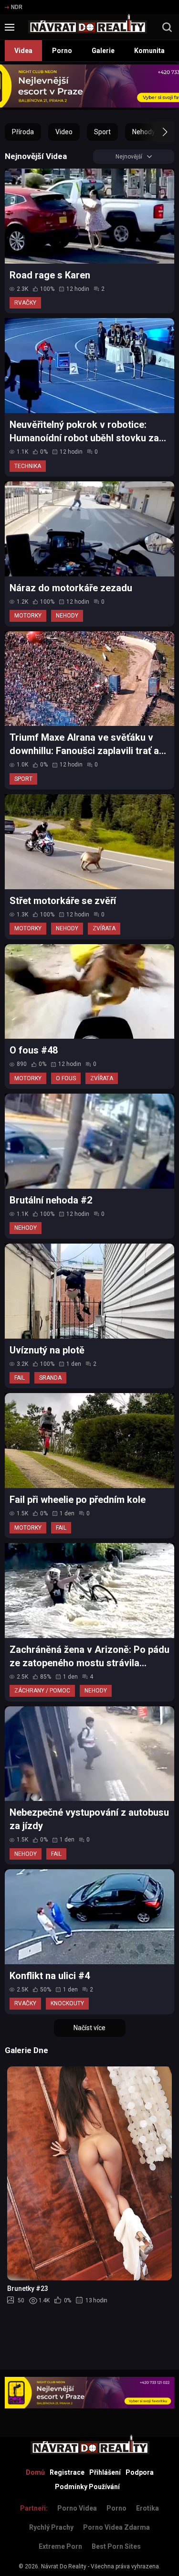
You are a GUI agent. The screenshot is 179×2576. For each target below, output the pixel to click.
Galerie (103, 51)
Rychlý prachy (51, 2527)
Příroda (23, 132)
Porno (62, 51)
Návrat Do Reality (64, 2566)
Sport (102, 132)
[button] (156, 132)
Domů (35, 2472)
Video (64, 132)
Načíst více (89, 2028)
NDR (17, 7)
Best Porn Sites (116, 2546)
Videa (23, 51)
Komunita (149, 51)
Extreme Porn (60, 2546)
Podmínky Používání (87, 2487)
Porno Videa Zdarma (116, 2527)
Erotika (147, 2508)
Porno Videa (77, 2508)
